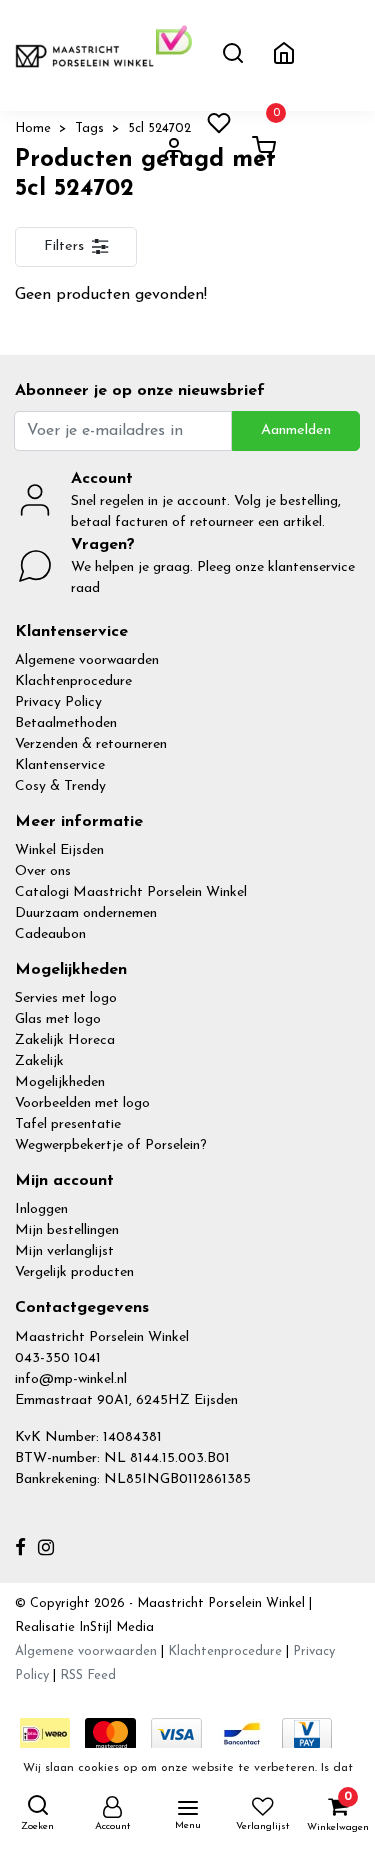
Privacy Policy (58, 702)
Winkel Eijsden (59, 850)
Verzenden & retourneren (91, 744)
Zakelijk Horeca (65, 1040)
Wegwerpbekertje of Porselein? (111, 1145)
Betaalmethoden (66, 723)
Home (33, 128)
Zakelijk (39, 1061)
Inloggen (41, 1209)
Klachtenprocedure (73, 681)
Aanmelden (296, 430)
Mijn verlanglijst (64, 1251)
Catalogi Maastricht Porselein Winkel (131, 892)
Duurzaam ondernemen (86, 913)
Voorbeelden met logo (82, 1103)
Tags (89, 128)
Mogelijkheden (60, 1082)
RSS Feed (88, 1675)
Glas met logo (58, 1019)
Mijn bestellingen (67, 1230)
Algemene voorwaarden (87, 660)
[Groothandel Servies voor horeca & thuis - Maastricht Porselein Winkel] (85, 55)
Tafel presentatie (68, 1124)
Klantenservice (60, 765)
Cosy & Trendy (60, 786)
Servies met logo (66, 998)
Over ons (43, 871)
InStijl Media (114, 1627)
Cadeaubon (50, 934)
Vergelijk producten (74, 1272)
